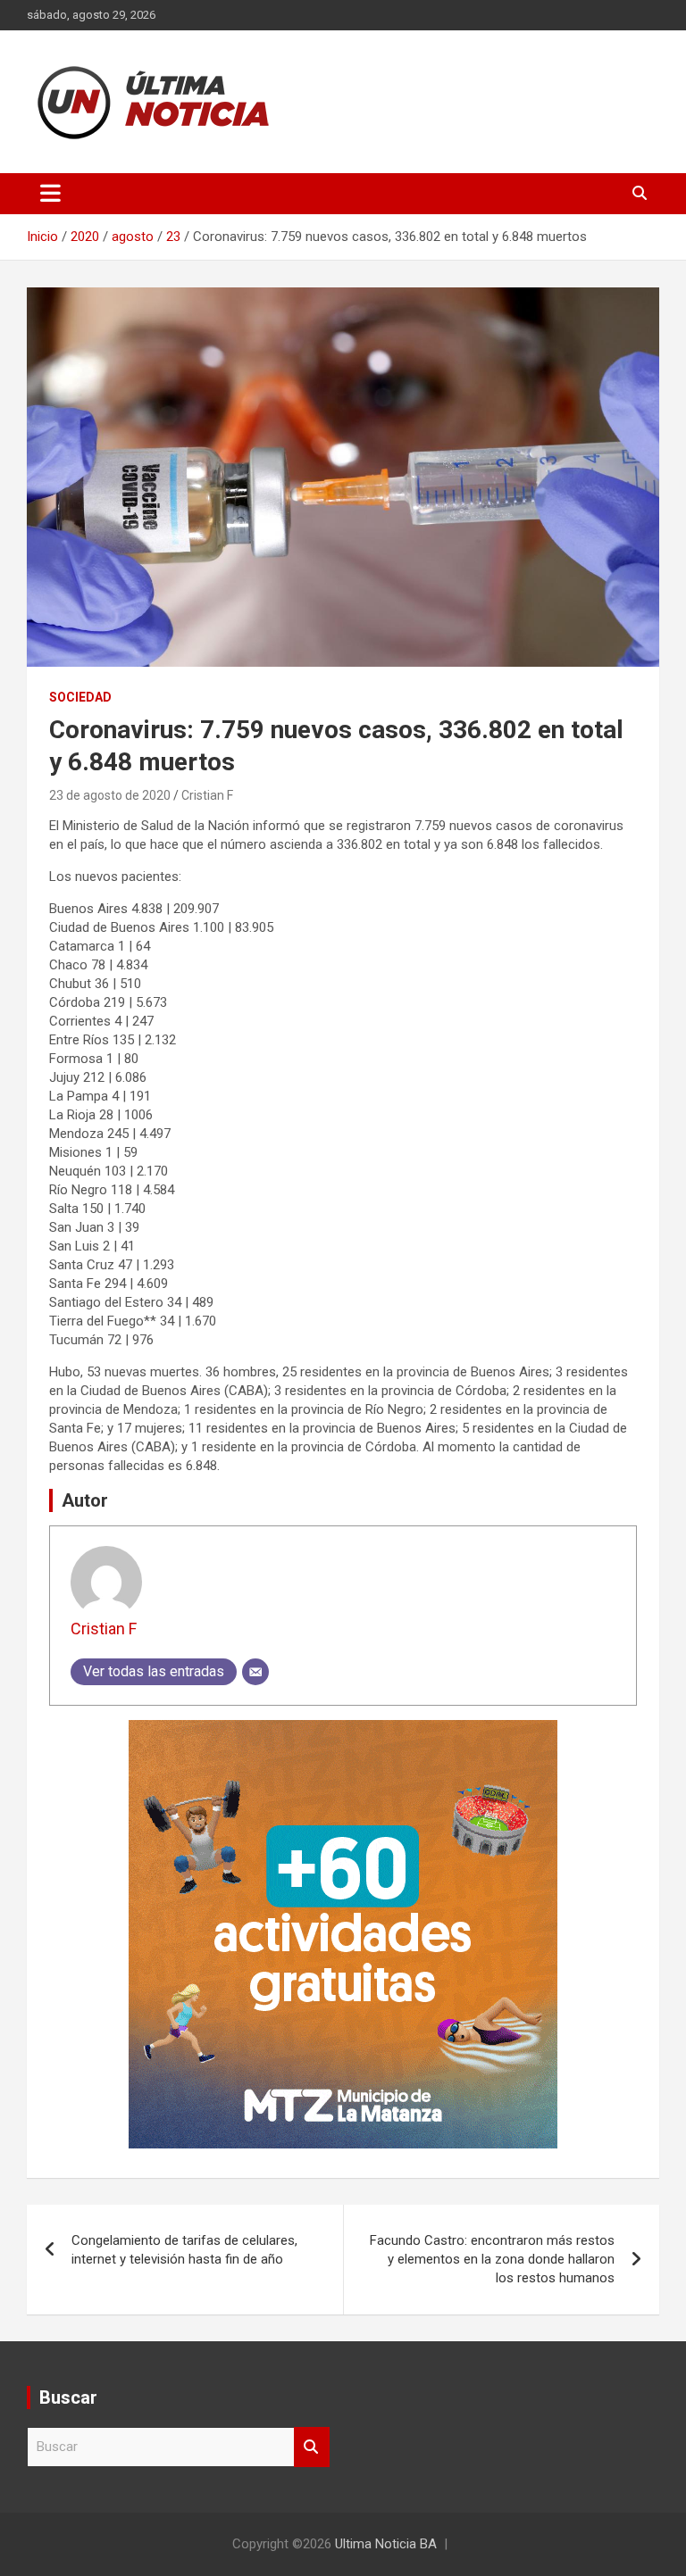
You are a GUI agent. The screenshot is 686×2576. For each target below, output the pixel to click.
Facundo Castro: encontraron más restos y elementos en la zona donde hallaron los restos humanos (492, 2259)
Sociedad (80, 697)
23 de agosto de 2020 (110, 795)
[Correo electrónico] (255, 1672)
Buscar (312, 2447)
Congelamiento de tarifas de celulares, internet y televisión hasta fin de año (184, 2250)
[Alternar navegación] (50, 194)
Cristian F (207, 795)
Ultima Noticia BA (386, 2544)
